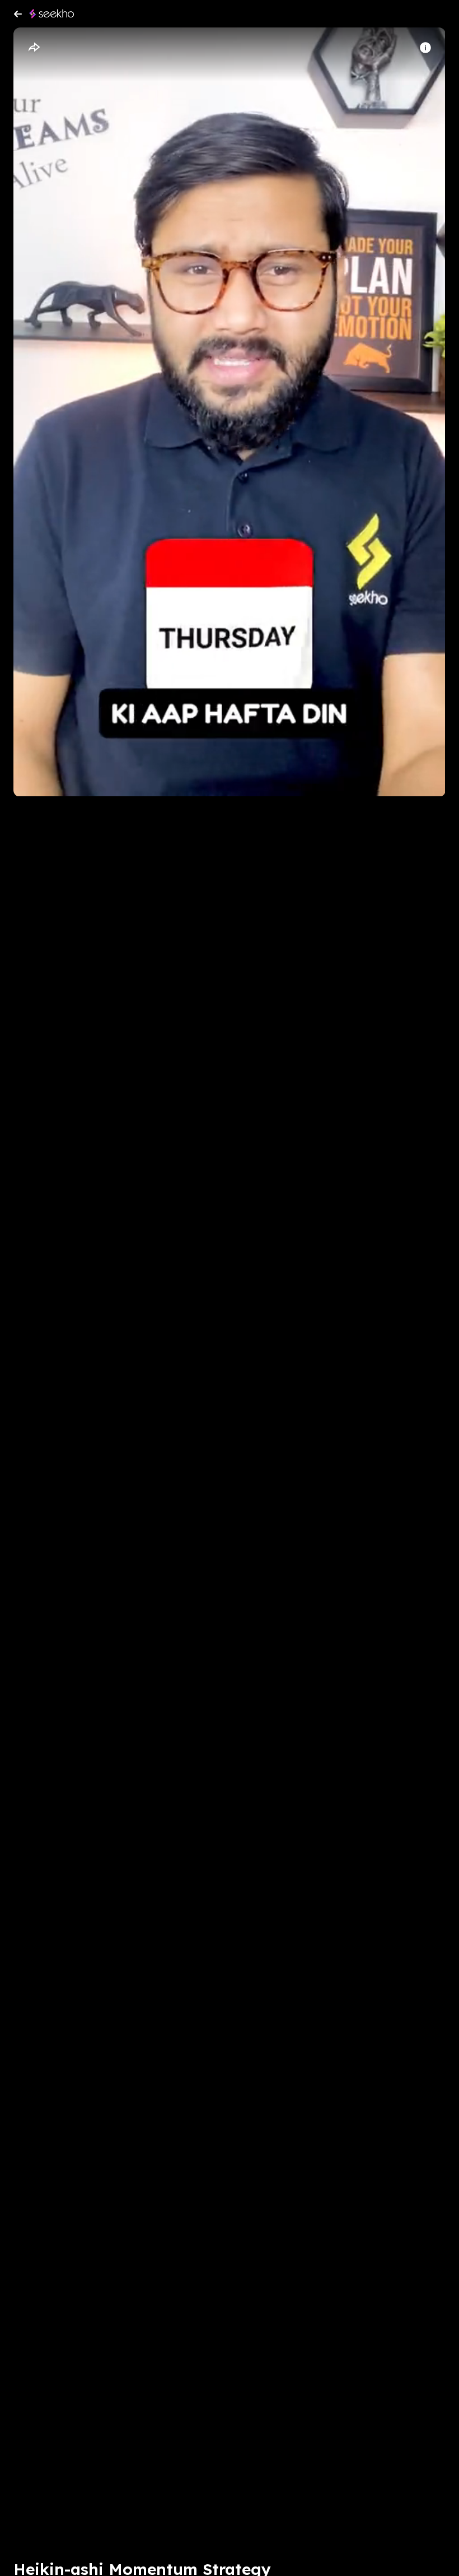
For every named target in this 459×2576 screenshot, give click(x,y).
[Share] (34, 48)
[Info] (425, 48)
